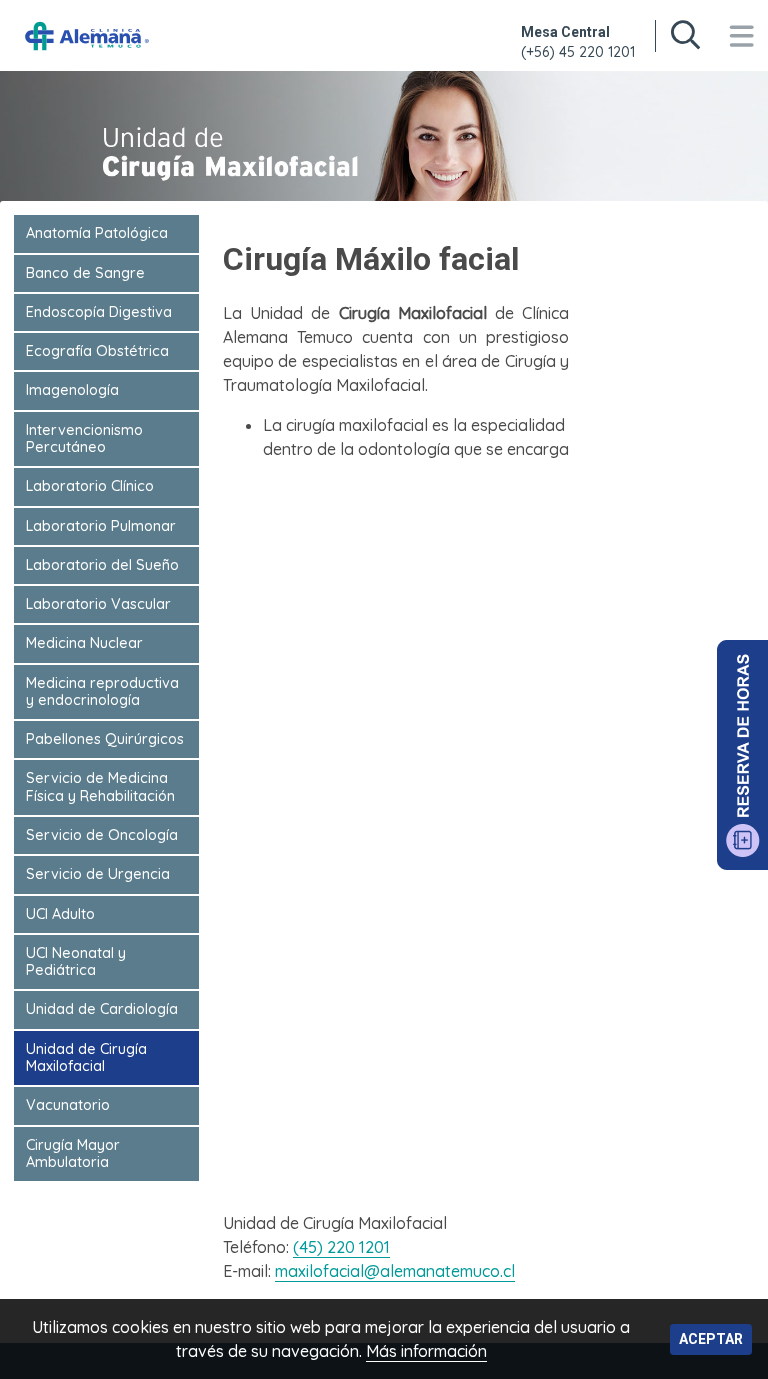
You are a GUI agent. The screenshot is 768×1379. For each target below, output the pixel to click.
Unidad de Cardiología (102, 1009)
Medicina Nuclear (84, 643)
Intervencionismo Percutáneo (84, 438)
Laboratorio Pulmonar (101, 526)
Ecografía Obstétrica (97, 351)
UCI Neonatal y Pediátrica (76, 961)
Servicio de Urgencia (98, 874)
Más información (426, 1351)
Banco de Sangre (85, 273)
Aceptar (711, 1339)
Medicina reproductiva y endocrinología (102, 691)
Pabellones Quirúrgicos (105, 739)
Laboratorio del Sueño (102, 565)
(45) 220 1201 (341, 1247)
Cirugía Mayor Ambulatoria (73, 1153)
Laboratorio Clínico (90, 486)
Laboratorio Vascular (98, 604)
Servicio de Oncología (102, 835)
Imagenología (72, 390)
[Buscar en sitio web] (685, 36)
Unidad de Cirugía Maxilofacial (86, 1057)
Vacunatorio (68, 1105)
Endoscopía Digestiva (99, 312)
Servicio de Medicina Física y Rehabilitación (100, 786)
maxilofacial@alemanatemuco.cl (395, 1271)
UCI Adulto (60, 914)
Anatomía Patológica (97, 233)
